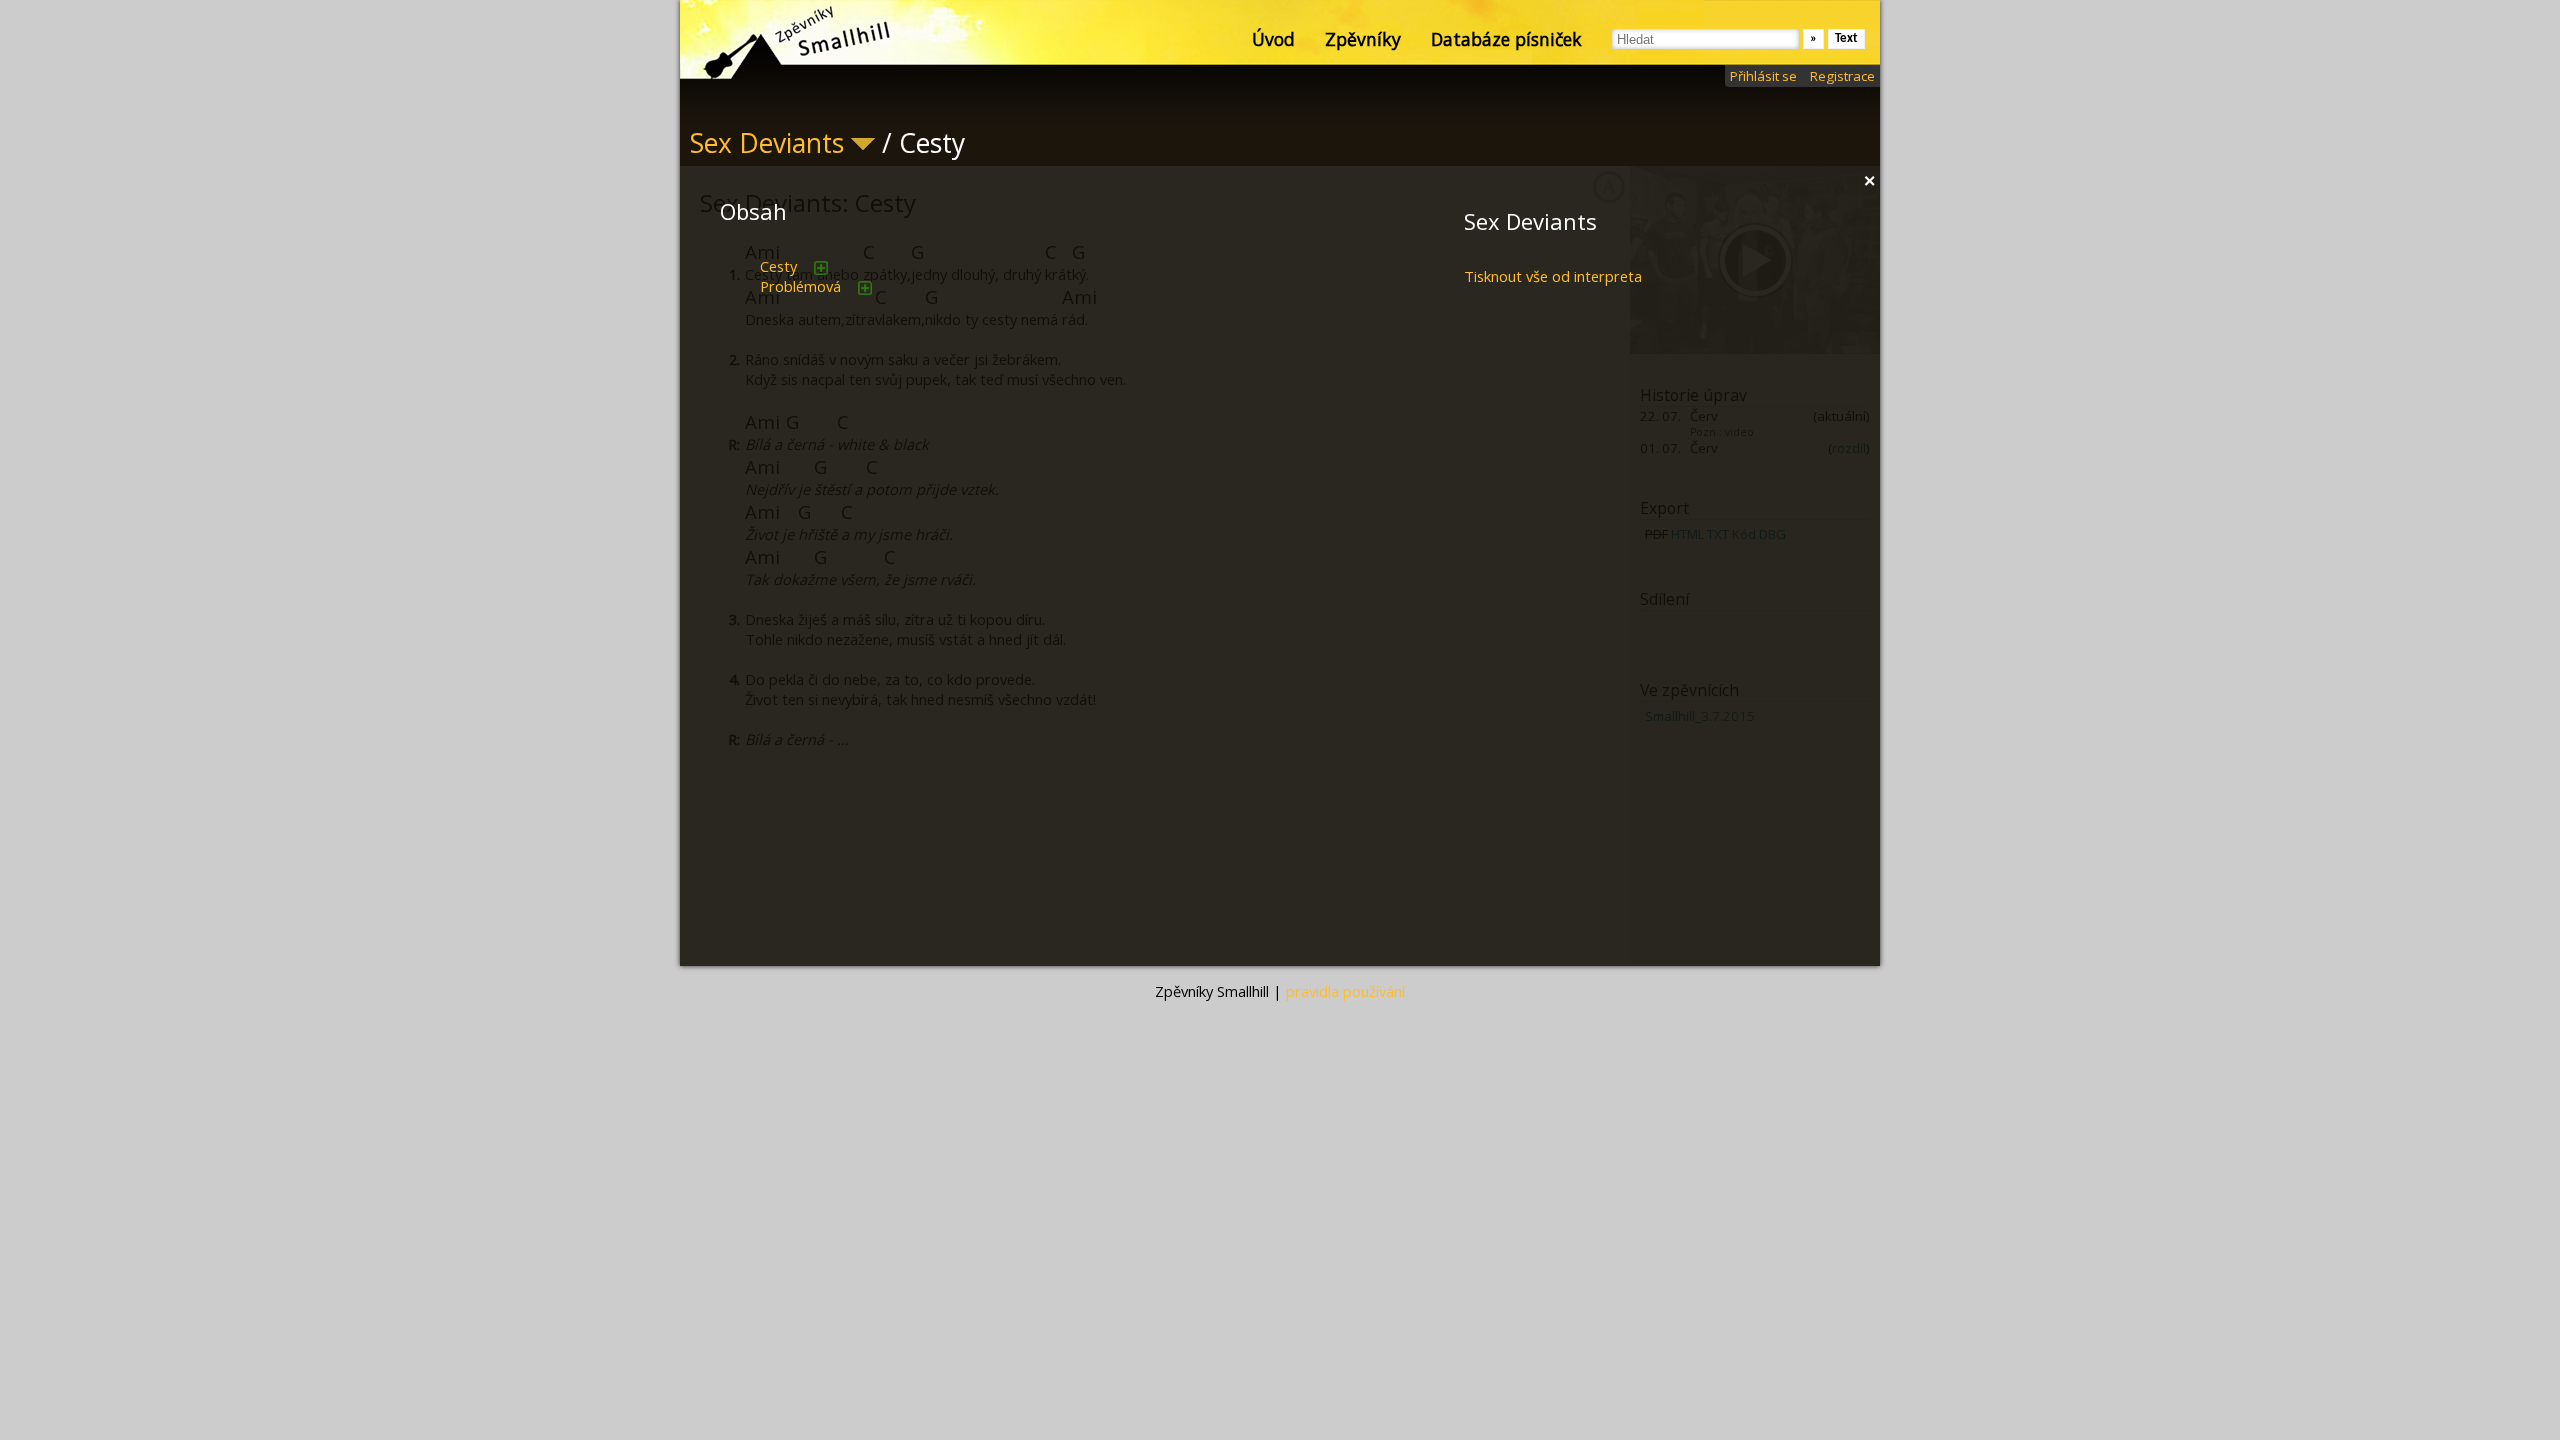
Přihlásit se (1763, 76)
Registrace (1842, 76)
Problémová (800, 286)
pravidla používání (1345, 991)
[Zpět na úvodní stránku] (780, 40)
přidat (821, 268)
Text (1846, 38)
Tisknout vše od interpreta (1553, 276)
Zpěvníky (1363, 39)
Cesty (778, 266)
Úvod (1273, 39)
